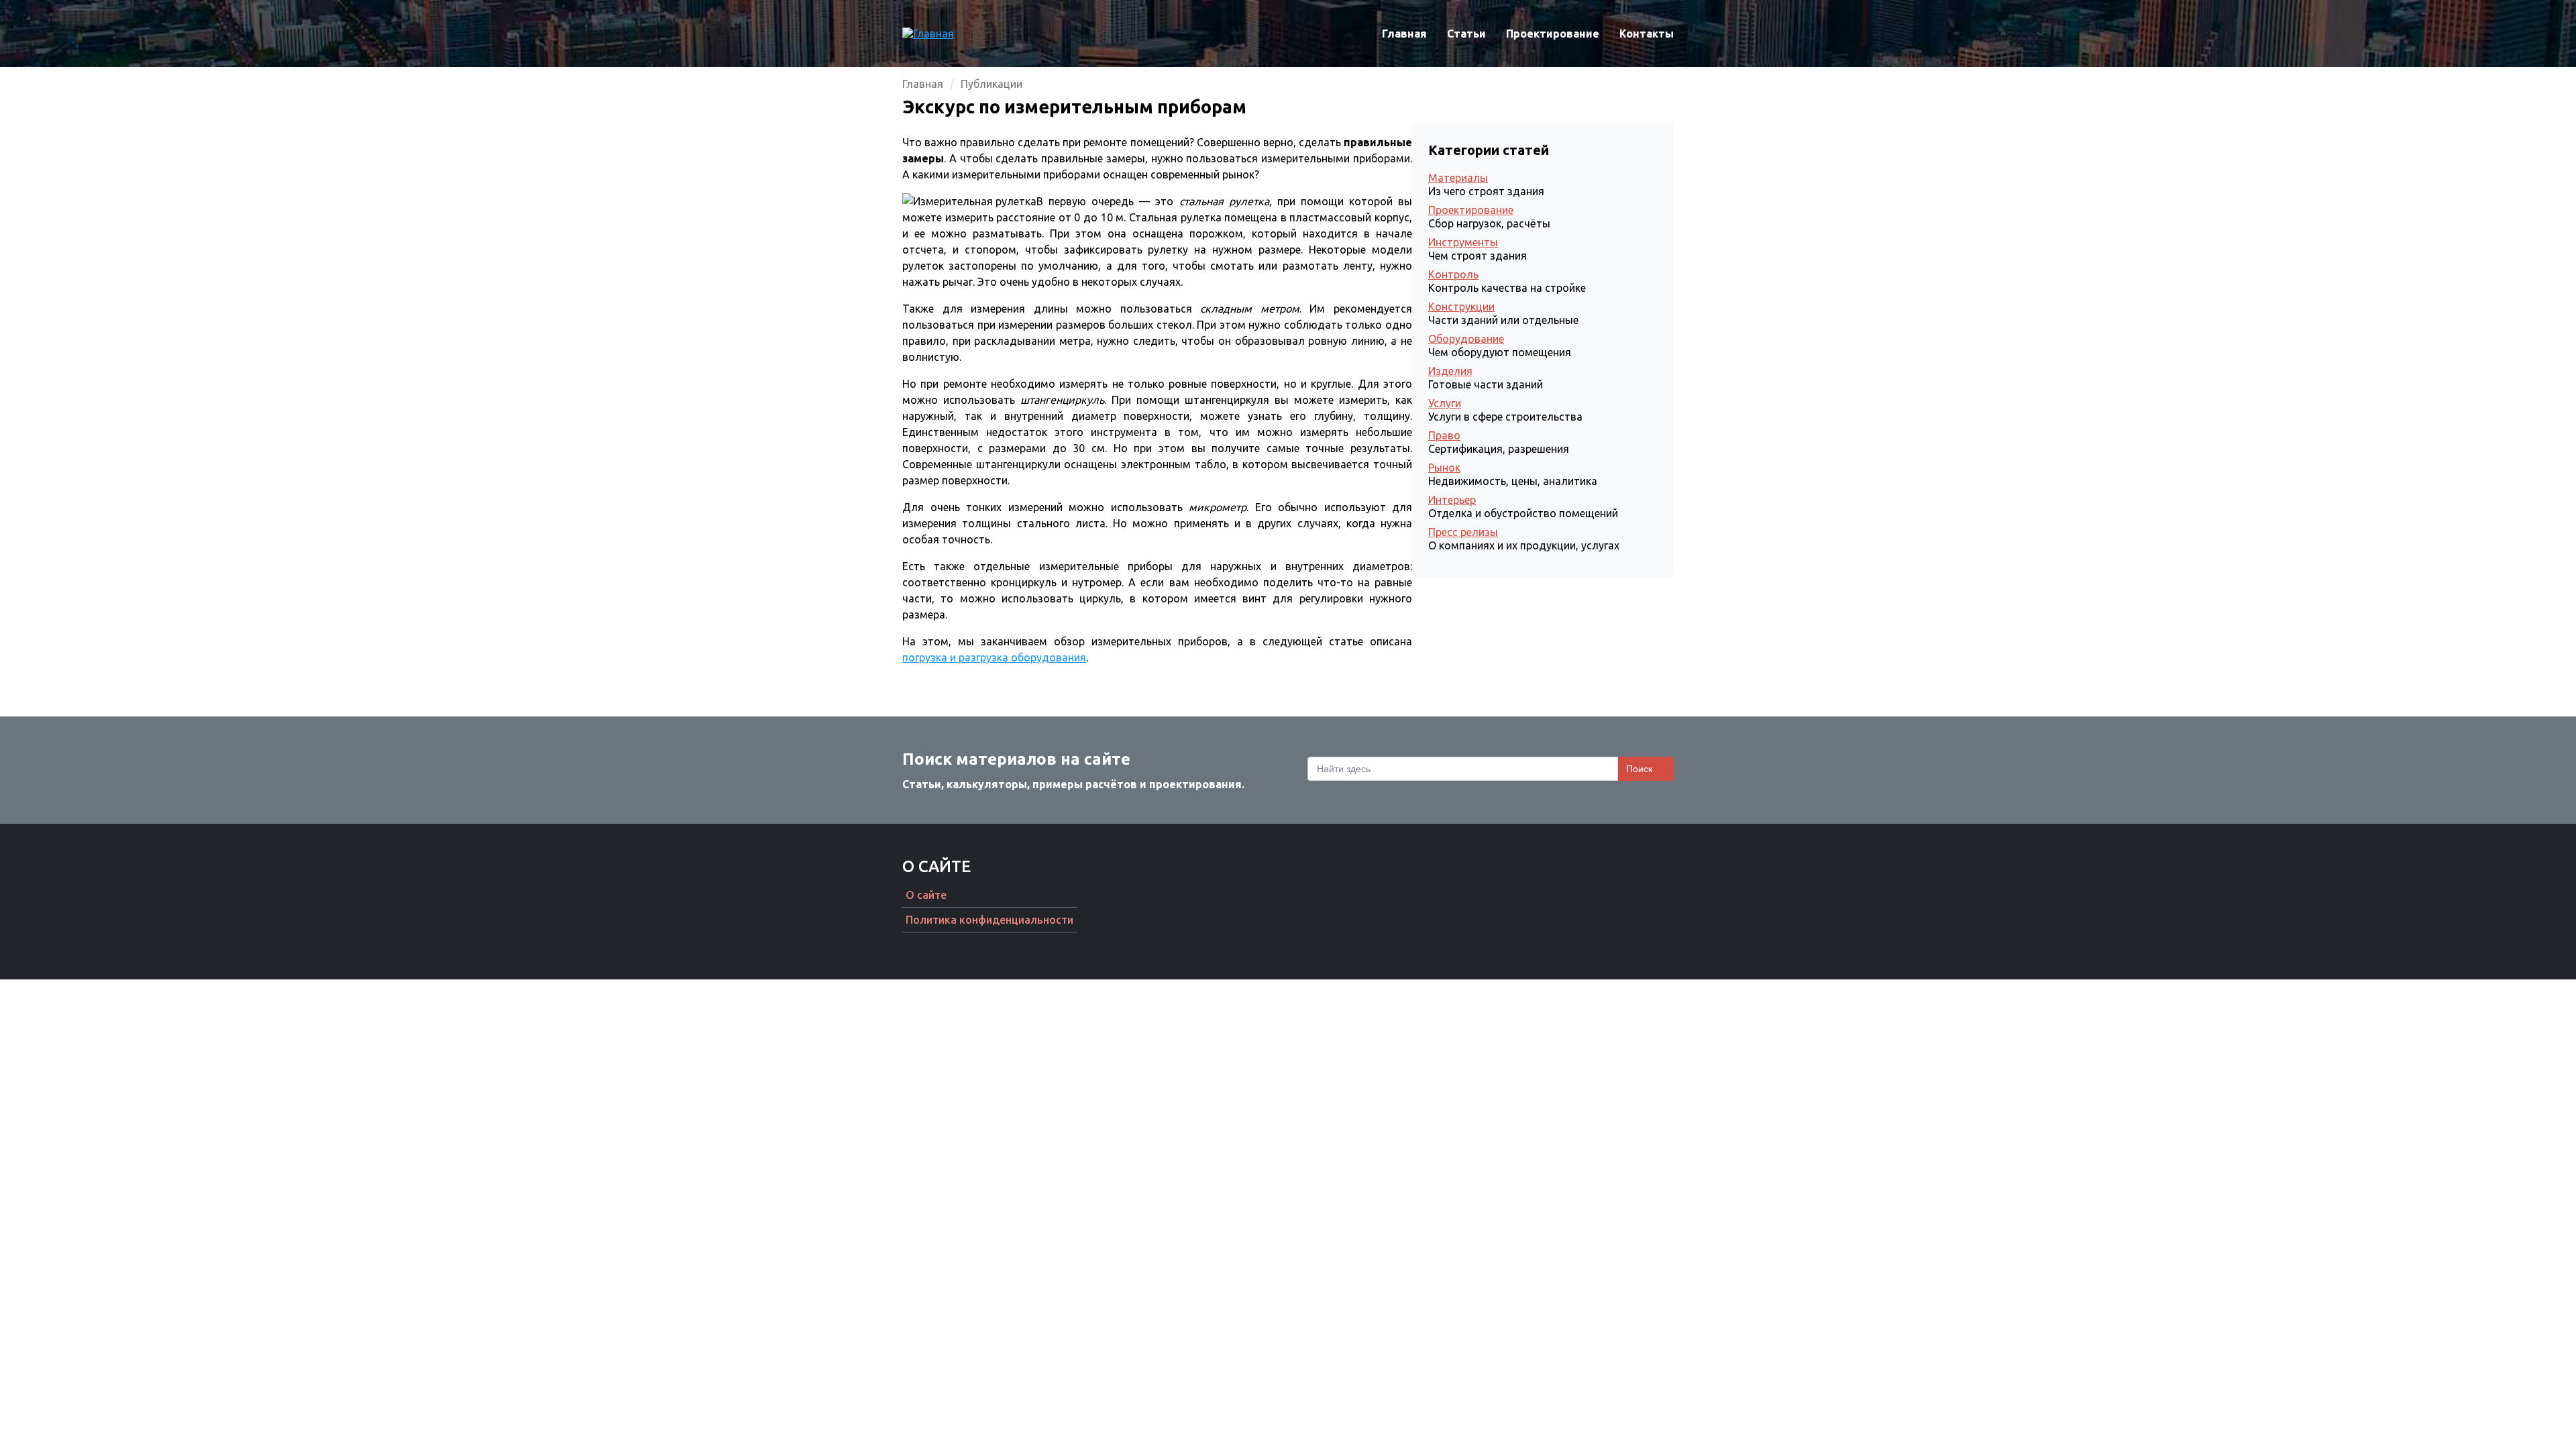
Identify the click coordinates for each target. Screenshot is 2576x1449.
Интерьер (1452, 500)
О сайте (926, 895)
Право (1444, 435)
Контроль (1453, 274)
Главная (1404, 34)
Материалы (1458, 178)
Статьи (1466, 34)
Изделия (1450, 371)
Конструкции (1461, 307)
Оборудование (1466, 339)
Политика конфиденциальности (989, 920)
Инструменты (1463, 242)
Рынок (1444, 468)
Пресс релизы (1463, 532)
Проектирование (1553, 34)
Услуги (1445, 403)
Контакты (1647, 34)
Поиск (1639, 769)
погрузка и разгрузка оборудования (994, 657)
